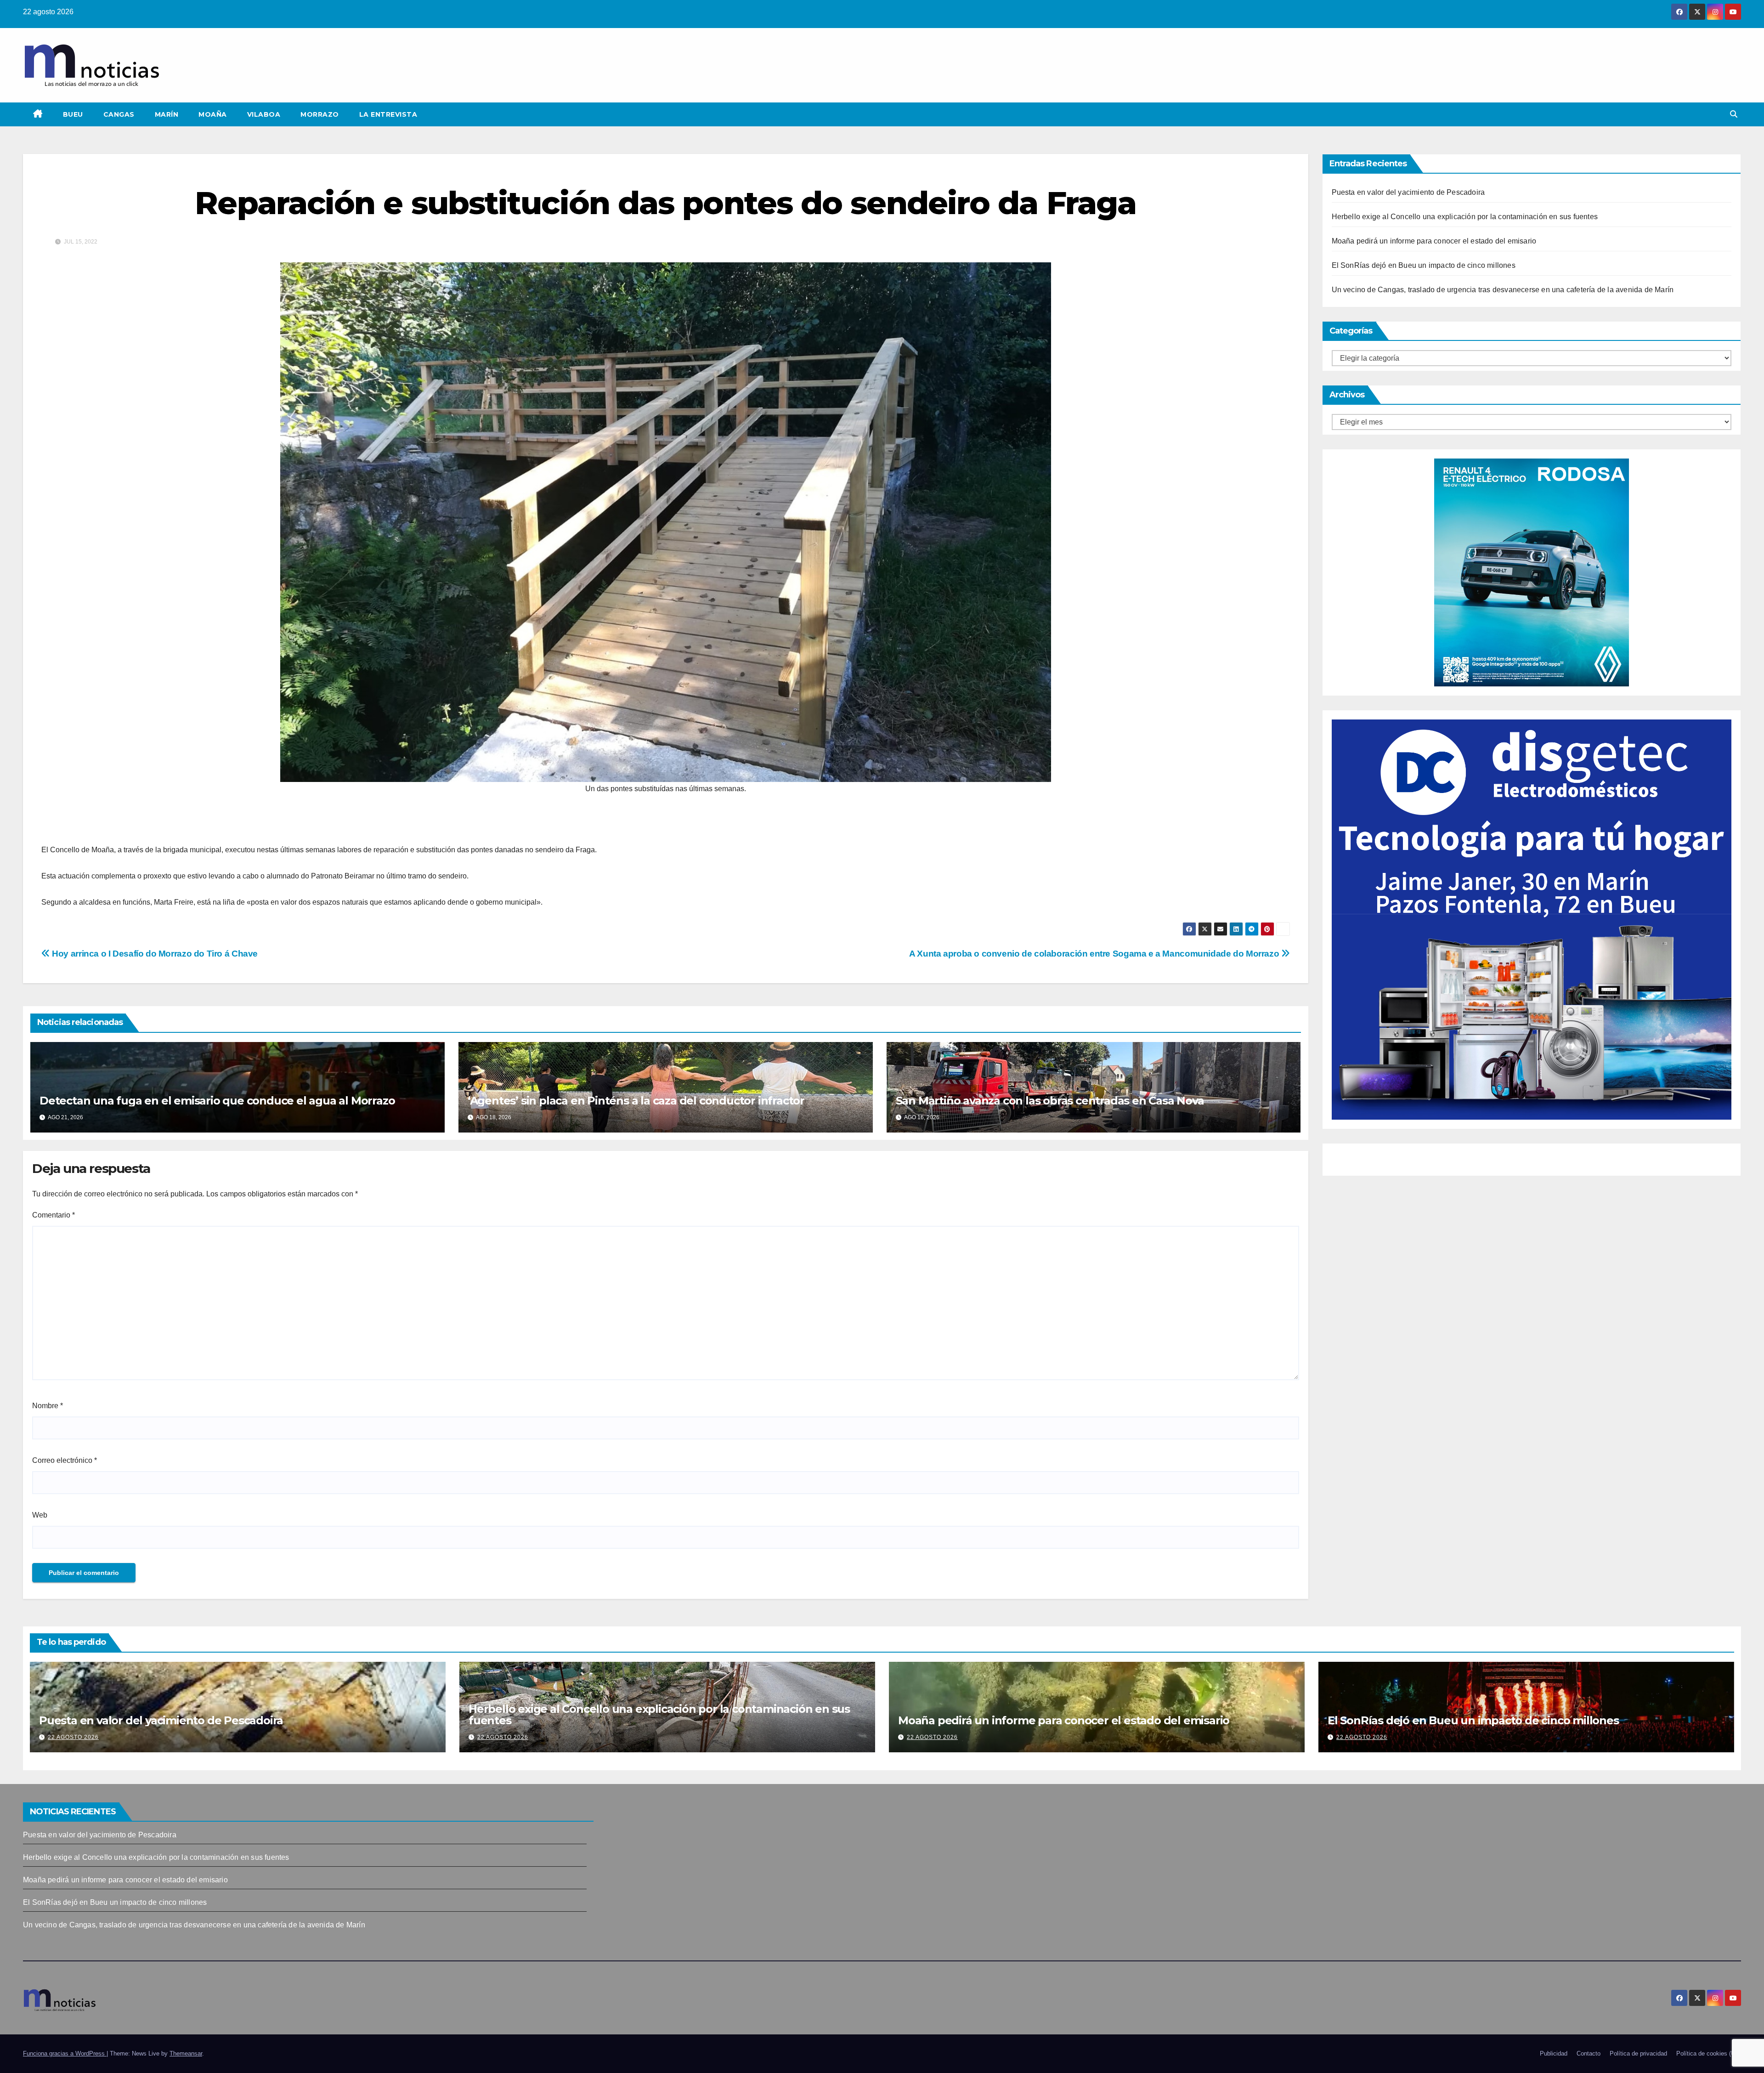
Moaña (213, 114)
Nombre (48, 1406)
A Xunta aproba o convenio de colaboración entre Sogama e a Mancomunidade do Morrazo (1095, 954)
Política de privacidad (1638, 2053)
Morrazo (320, 114)
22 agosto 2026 (73, 1737)
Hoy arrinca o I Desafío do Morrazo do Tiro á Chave (154, 954)
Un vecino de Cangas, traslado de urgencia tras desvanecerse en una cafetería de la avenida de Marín (1503, 290)
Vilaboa (264, 114)
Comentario (54, 1215)
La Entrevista (388, 114)
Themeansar (186, 2053)
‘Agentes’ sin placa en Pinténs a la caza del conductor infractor (636, 1101)
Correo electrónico (65, 1460)
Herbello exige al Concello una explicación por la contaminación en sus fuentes (1465, 217)
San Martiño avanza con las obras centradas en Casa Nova (1050, 1101)
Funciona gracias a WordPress (65, 2053)
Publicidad (1554, 2053)
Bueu (73, 114)
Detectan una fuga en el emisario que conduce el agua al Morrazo (217, 1101)
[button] (1734, 114)
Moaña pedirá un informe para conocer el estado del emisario (1434, 241)
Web (40, 1515)
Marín (167, 114)
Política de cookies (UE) (1709, 2053)
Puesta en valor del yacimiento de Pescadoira (1408, 192)
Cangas (119, 114)
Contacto (1589, 2053)
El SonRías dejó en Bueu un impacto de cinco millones (1424, 265)
